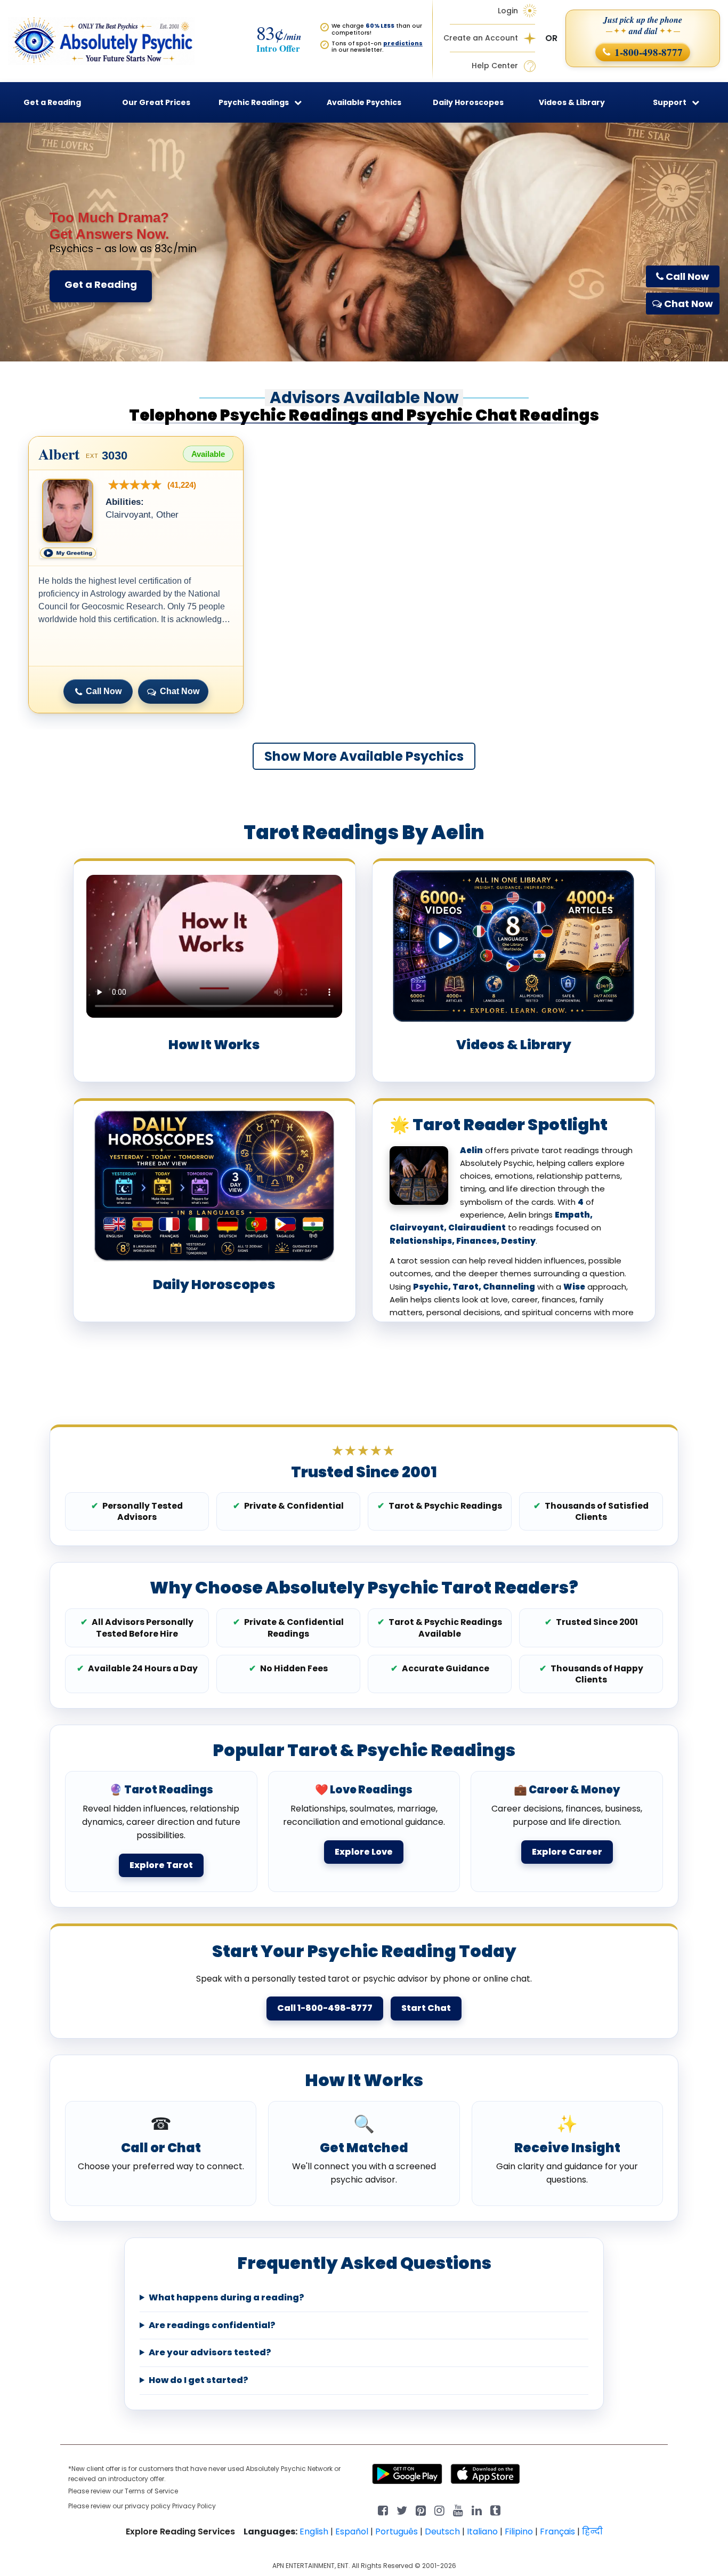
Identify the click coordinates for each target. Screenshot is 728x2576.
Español (352, 2531)
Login (508, 11)
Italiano (482, 2531)
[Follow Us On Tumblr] (495, 2510)
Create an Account (481, 38)
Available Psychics (364, 102)
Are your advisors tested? (210, 2353)
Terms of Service (151, 2491)
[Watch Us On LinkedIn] (458, 2510)
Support (670, 102)
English (314, 2531)
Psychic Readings (254, 102)
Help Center (495, 66)
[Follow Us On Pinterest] (421, 2510)
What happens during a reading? (227, 2298)
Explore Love (364, 1852)
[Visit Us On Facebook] (383, 2510)
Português (397, 2531)
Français (557, 2531)
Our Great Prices (156, 102)
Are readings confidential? (212, 2325)
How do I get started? (199, 2380)
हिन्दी (592, 2531)
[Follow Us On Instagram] (439, 2510)
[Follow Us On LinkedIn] (477, 2510)
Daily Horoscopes (468, 102)
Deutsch (442, 2531)
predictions (403, 43)
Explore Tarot (161, 1865)
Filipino (519, 2531)
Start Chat (426, 2008)
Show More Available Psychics (364, 756)
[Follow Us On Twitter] (402, 2510)
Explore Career (567, 1852)
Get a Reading (101, 284)
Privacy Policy (194, 2506)
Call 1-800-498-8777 (325, 2008)
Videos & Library (572, 102)
